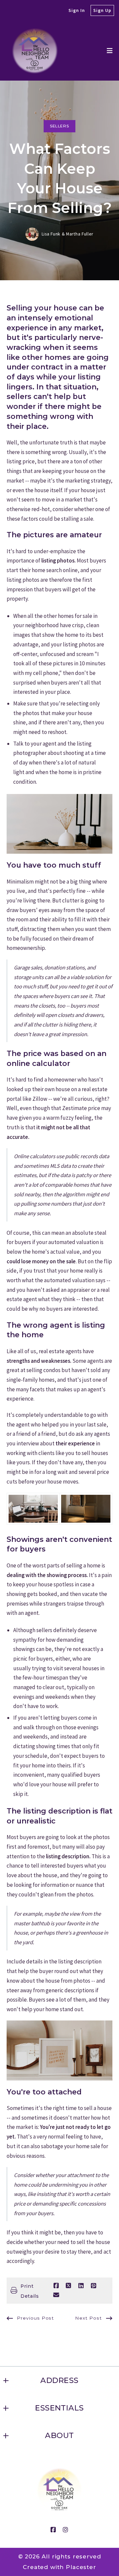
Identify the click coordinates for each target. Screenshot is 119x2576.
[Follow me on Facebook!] (53, 2530)
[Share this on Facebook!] (56, 2286)
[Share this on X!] (68, 2286)
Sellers (59, 126)
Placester (81, 2567)
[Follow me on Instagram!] (66, 2530)
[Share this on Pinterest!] (94, 2286)
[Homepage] (35, 51)
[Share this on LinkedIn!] (81, 2286)
